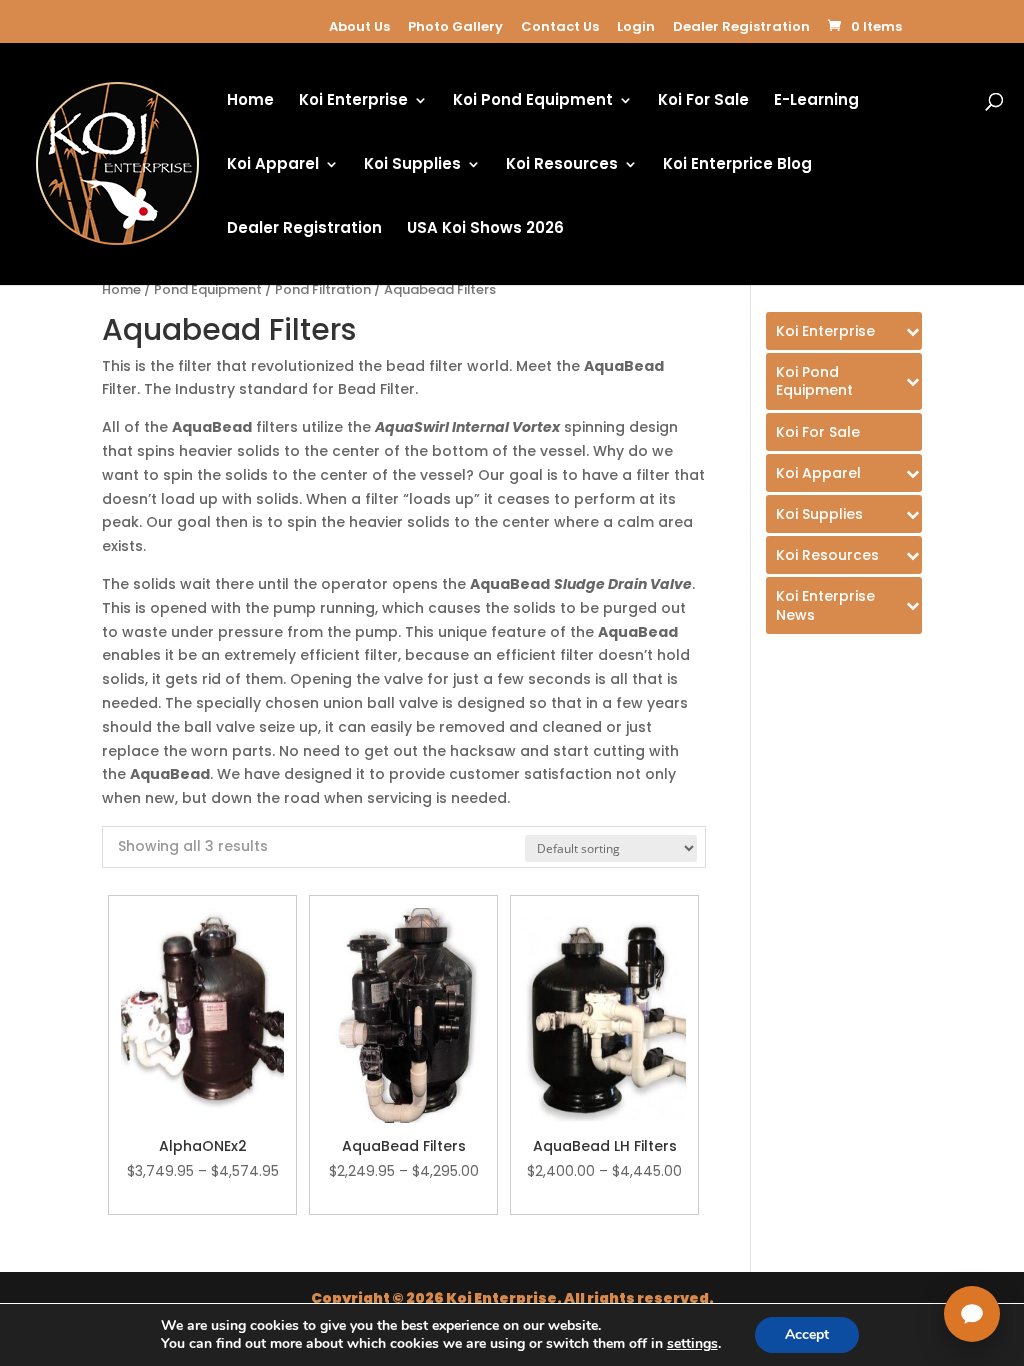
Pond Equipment (208, 289)
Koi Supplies (412, 165)
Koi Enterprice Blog (737, 165)
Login (636, 26)
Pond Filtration (323, 289)
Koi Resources (562, 165)
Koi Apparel (273, 165)
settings (692, 1344)
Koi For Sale (703, 101)
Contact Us (560, 26)
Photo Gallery (455, 26)
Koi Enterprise (353, 101)
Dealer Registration (741, 26)
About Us (359, 26)
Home (250, 101)
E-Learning (816, 101)
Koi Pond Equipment (533, 101)
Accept (807, 1334)
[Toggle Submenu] (844, 331)
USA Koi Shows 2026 (485, 229)
